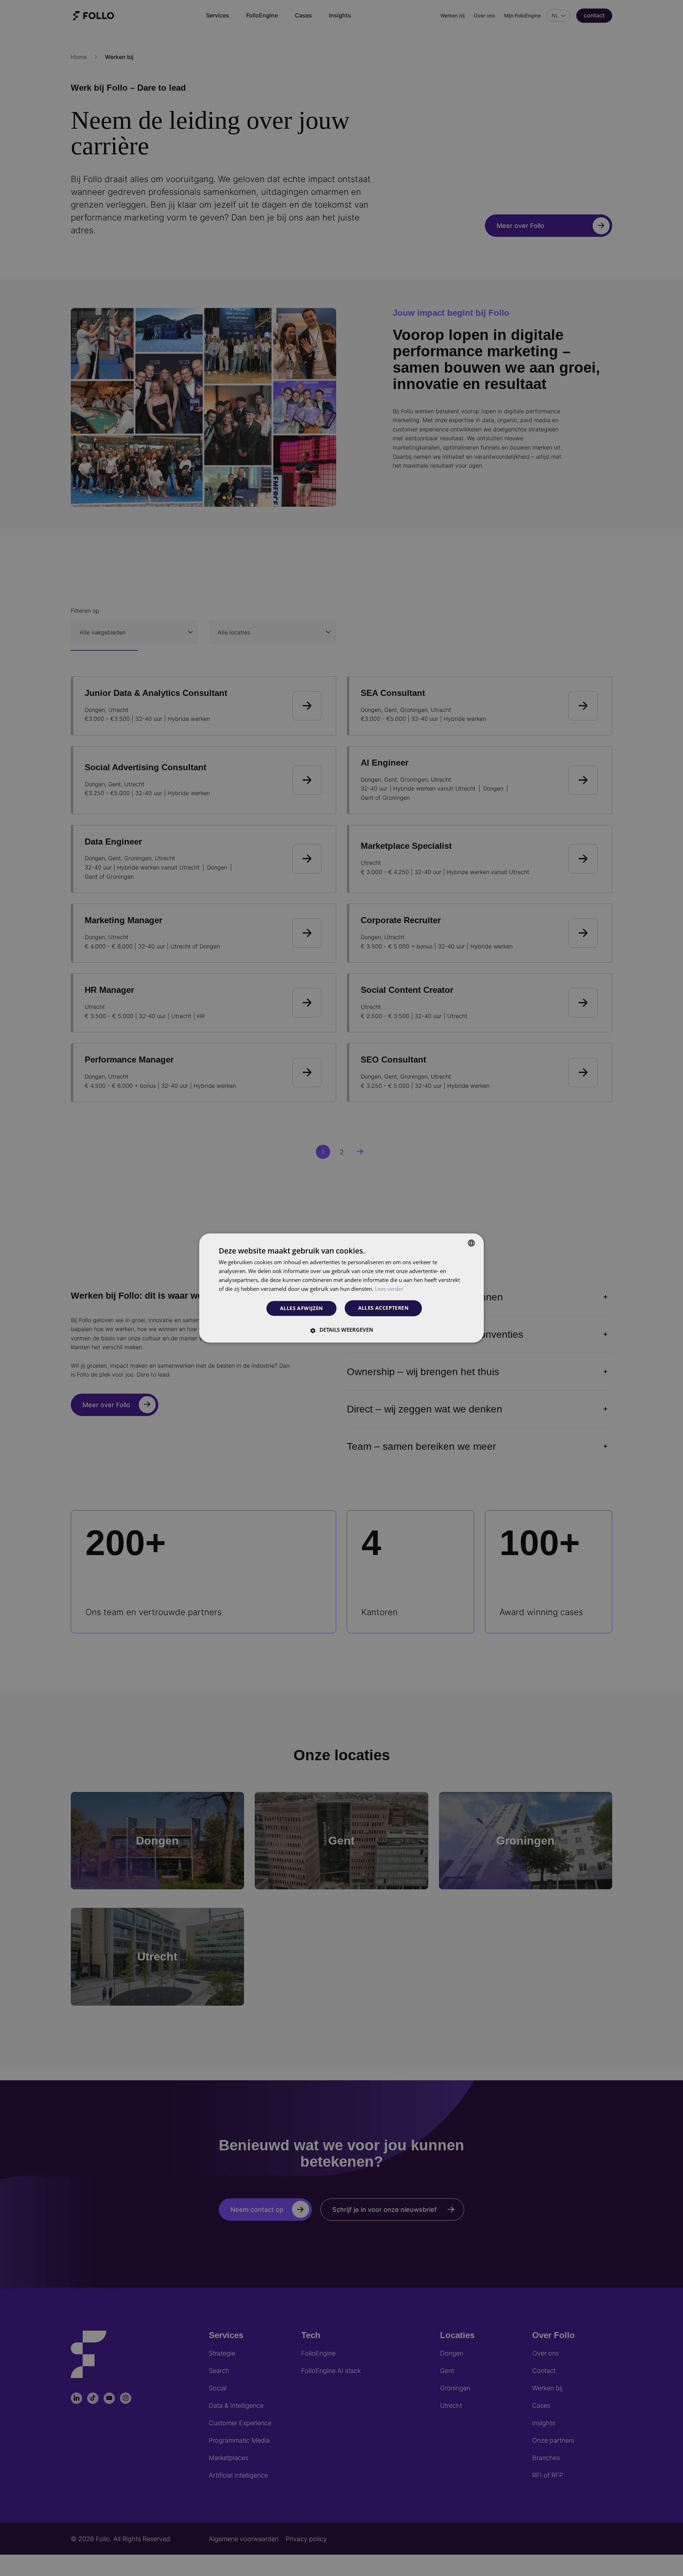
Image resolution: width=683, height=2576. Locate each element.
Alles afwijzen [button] (301, 1308)
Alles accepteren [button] (383, 1308)
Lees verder (389, 1289)
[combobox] (471, 1243)
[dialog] (341, 1288)
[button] (341, 1330)
